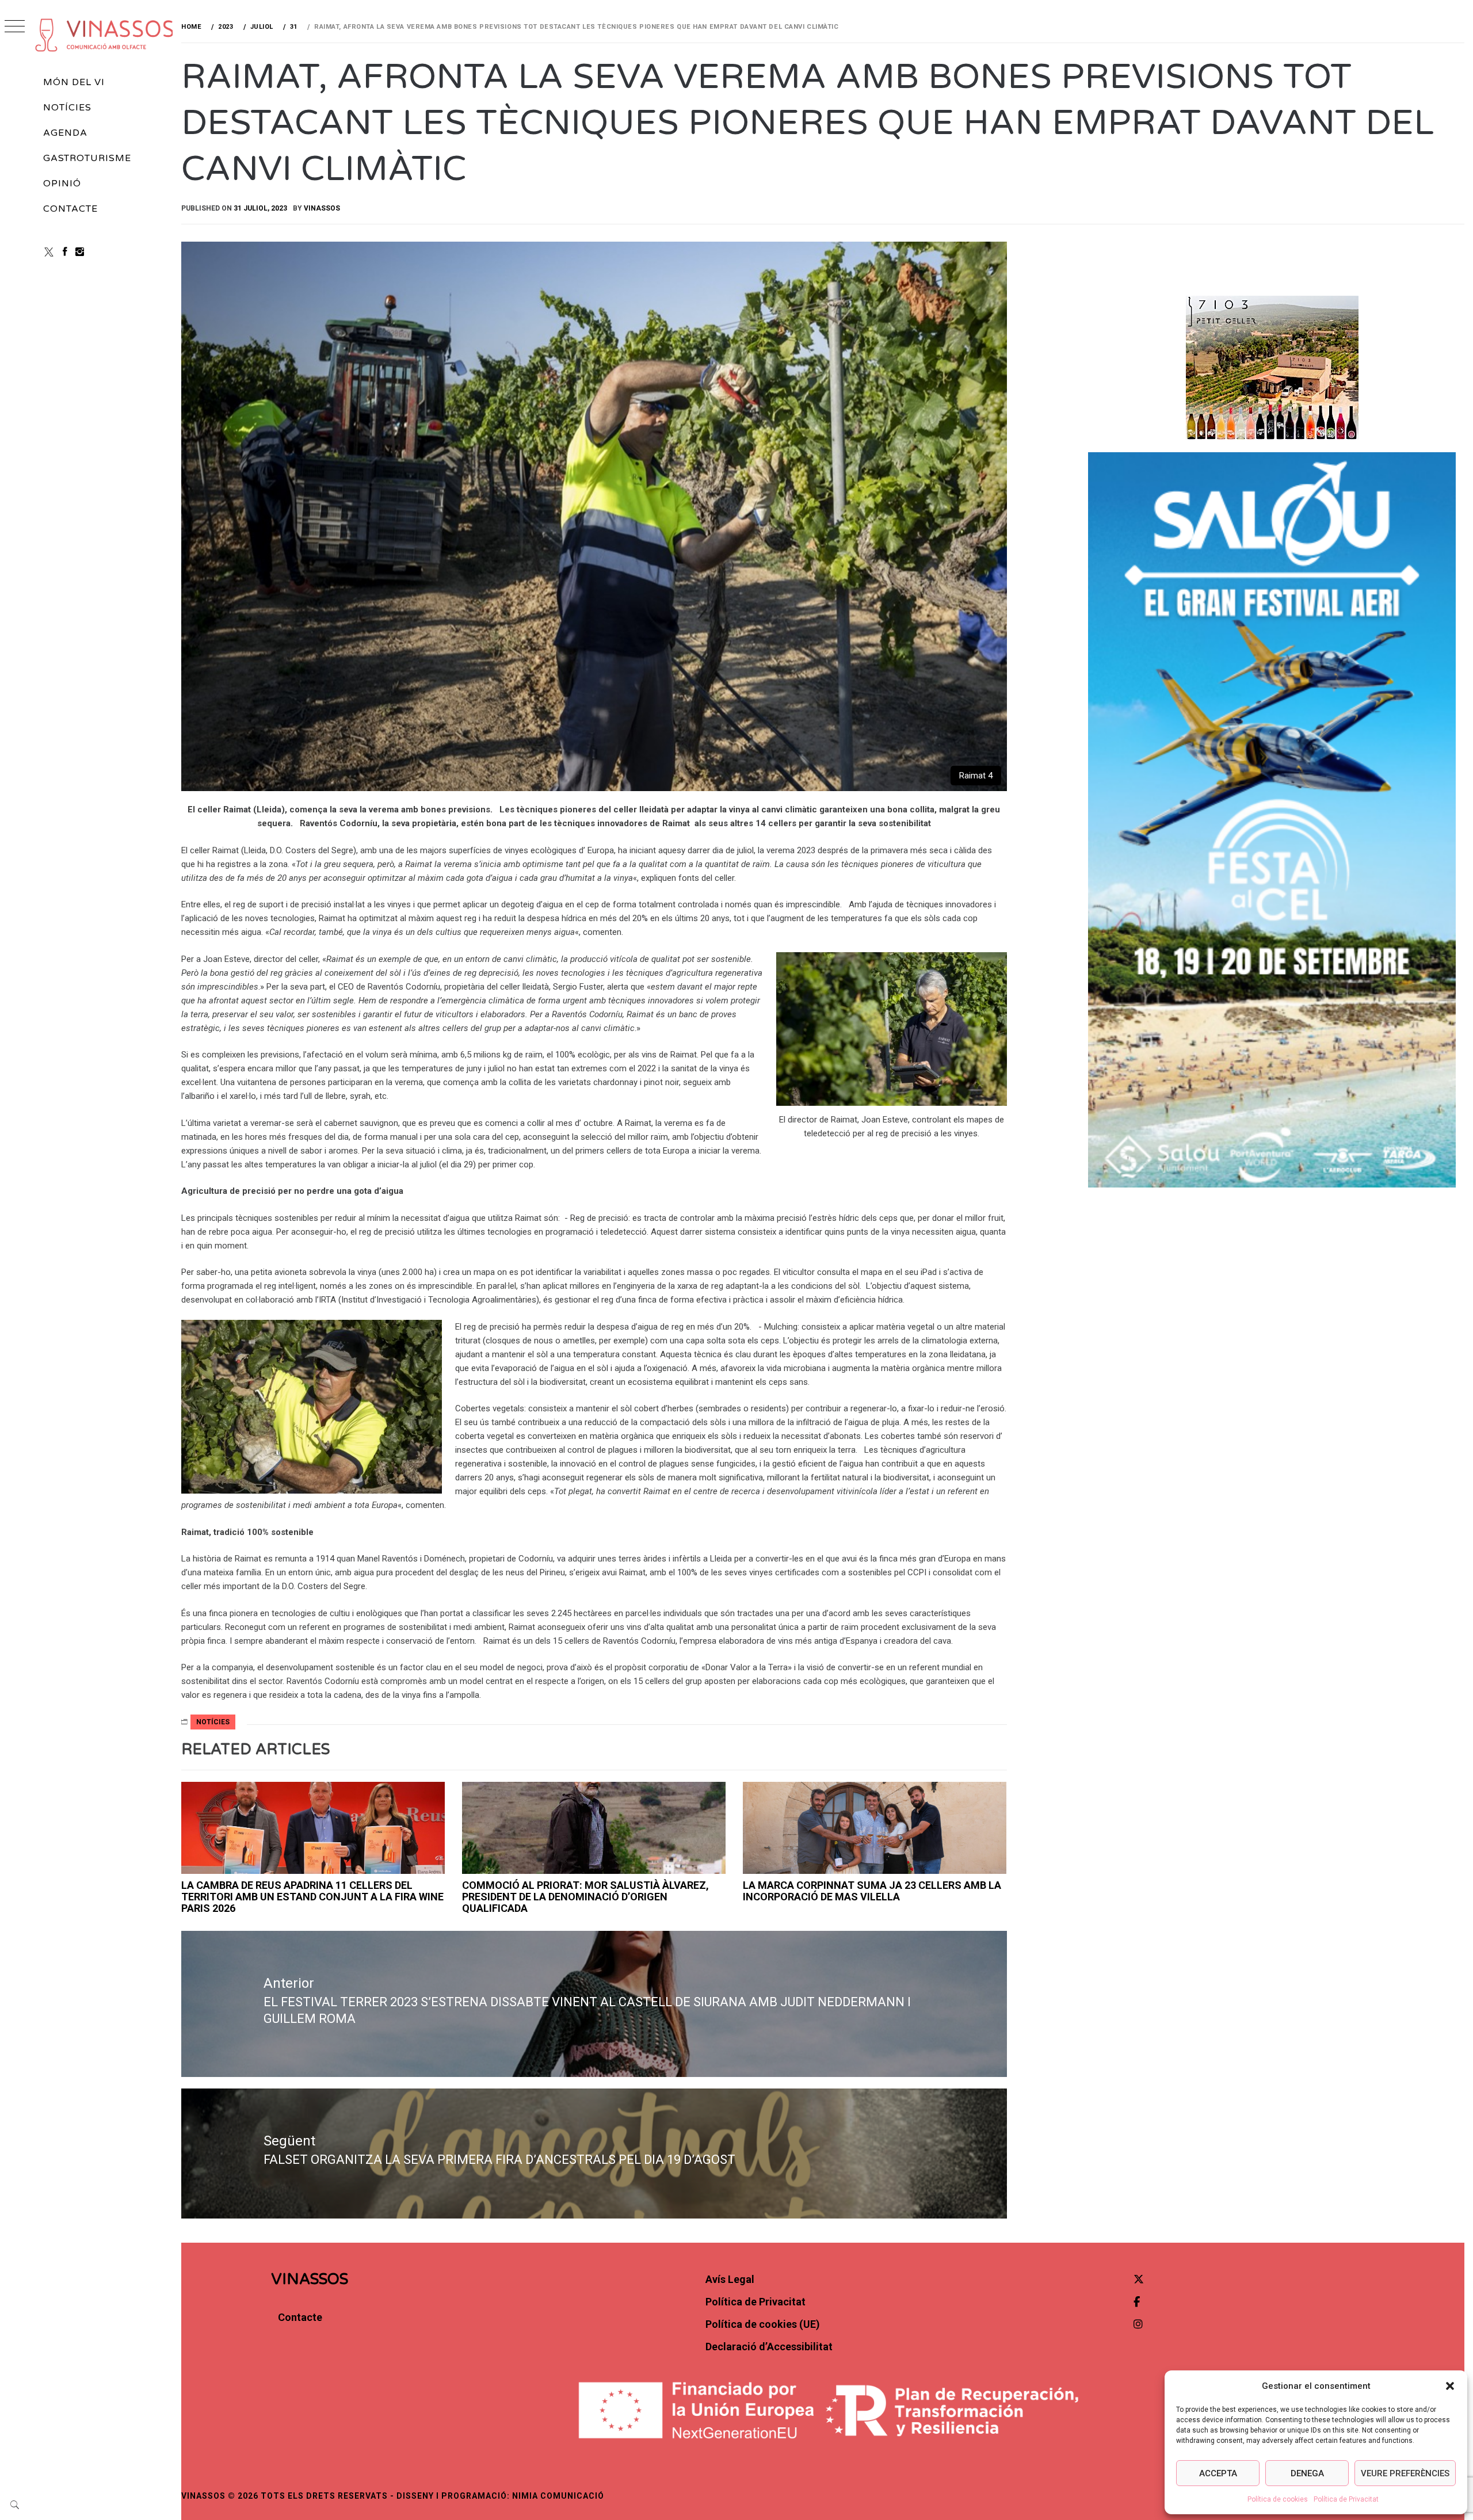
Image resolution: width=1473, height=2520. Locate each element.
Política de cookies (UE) (763, 2324)
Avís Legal (730, 2279)
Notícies (67, 108)
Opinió (62, 184)
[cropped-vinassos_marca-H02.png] (105, 35)
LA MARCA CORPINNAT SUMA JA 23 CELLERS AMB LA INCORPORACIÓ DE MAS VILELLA (872, 1891)
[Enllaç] (313, 1828)
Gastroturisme (87, 158)
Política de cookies (1278, 2499)
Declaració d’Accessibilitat (769, 2347)
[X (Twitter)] (49, 252)
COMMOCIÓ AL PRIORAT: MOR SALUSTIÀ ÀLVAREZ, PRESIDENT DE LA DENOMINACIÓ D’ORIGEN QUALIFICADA (585, 1897)
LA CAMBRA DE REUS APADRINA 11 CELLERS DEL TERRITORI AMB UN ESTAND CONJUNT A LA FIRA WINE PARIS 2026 (312, 1897)
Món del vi (74, 82)
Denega (1307, 2473)
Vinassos (322, 208)
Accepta (1218, 2473)
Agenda (65, 133)
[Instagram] (80, 252)
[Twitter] (1139, 2279)
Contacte (70, 209)
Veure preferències (1405, 2473)
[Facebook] (65, 252)
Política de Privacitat (1346, 2499)
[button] (1450, 2386)
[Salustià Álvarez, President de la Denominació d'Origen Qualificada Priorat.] (594, 1828)
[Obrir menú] (15, 27)
